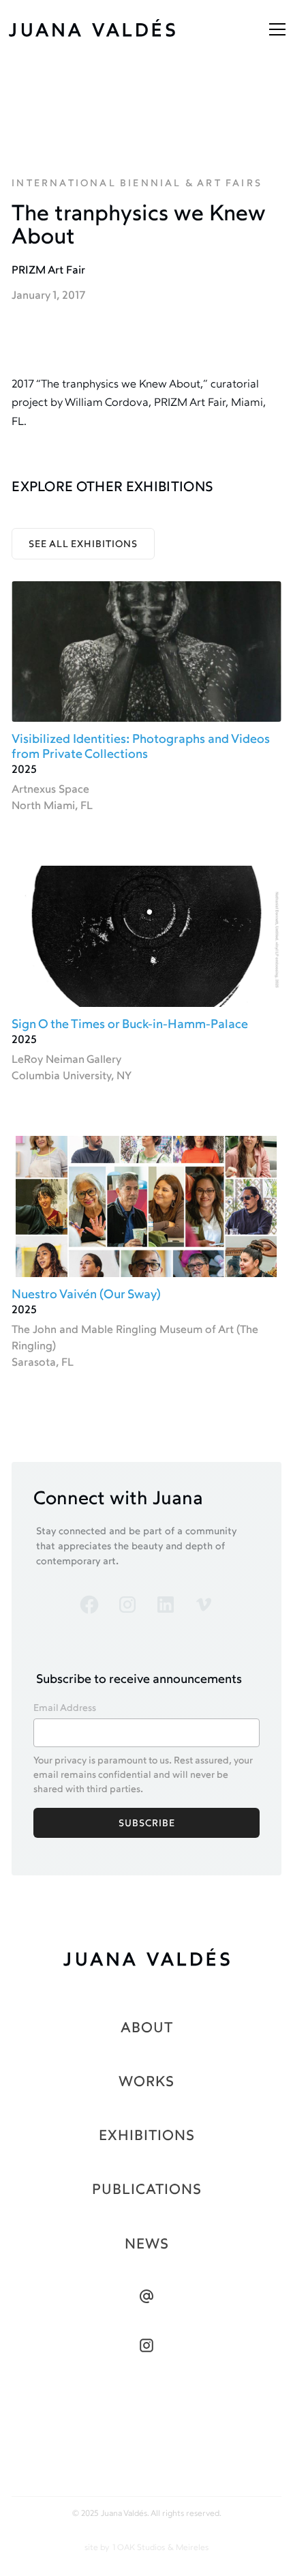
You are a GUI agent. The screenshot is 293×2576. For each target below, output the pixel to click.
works (146, 2082)
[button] (275, 29)
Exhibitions (147, 2136)
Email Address (65, 1709)
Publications (147, 2190)
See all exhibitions (83, 545)
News (147, 2245)
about (147, 2029)
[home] (106, 29)
